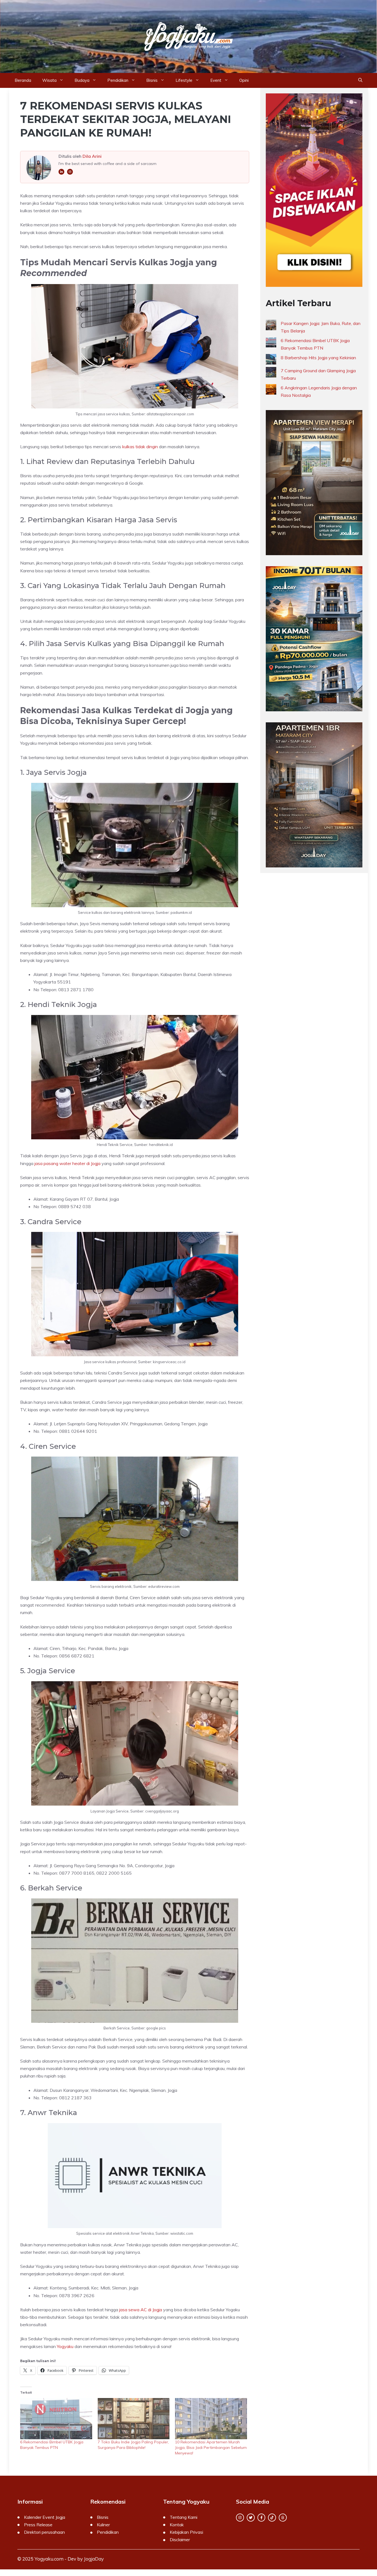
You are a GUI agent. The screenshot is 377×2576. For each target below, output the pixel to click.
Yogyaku (65, 2346)
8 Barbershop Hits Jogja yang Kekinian (318, 358)
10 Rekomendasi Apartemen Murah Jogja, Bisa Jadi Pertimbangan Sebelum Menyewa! (211, 2448)
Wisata (49, 80)
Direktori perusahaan (44, 2532)
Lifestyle (184, 80)
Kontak (177, 2525)
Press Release (38, 2525)
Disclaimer (180, 2540)
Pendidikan (118, 80)
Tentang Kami (184, 2517)
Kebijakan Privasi (186, 2532)
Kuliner (103, 2525)
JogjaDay (94, 2559)
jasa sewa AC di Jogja (141, 2310)
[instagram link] (240, 2518)
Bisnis (152, 80)
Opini (244, 80)
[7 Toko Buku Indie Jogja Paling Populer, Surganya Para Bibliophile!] (134, 2419)
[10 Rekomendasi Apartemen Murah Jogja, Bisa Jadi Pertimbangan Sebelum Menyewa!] (211, 2419)
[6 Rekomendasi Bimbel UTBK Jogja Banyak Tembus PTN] (56, 2419)
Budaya (82, 80)
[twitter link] (251, 2518)
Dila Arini (92, 156)
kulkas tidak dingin (140, 447)
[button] (360, 80)
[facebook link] (261, 2518)
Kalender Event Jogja (45, 2517)
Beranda (23, 80)
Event (216, 80)
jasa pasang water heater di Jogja (67, 1163)
